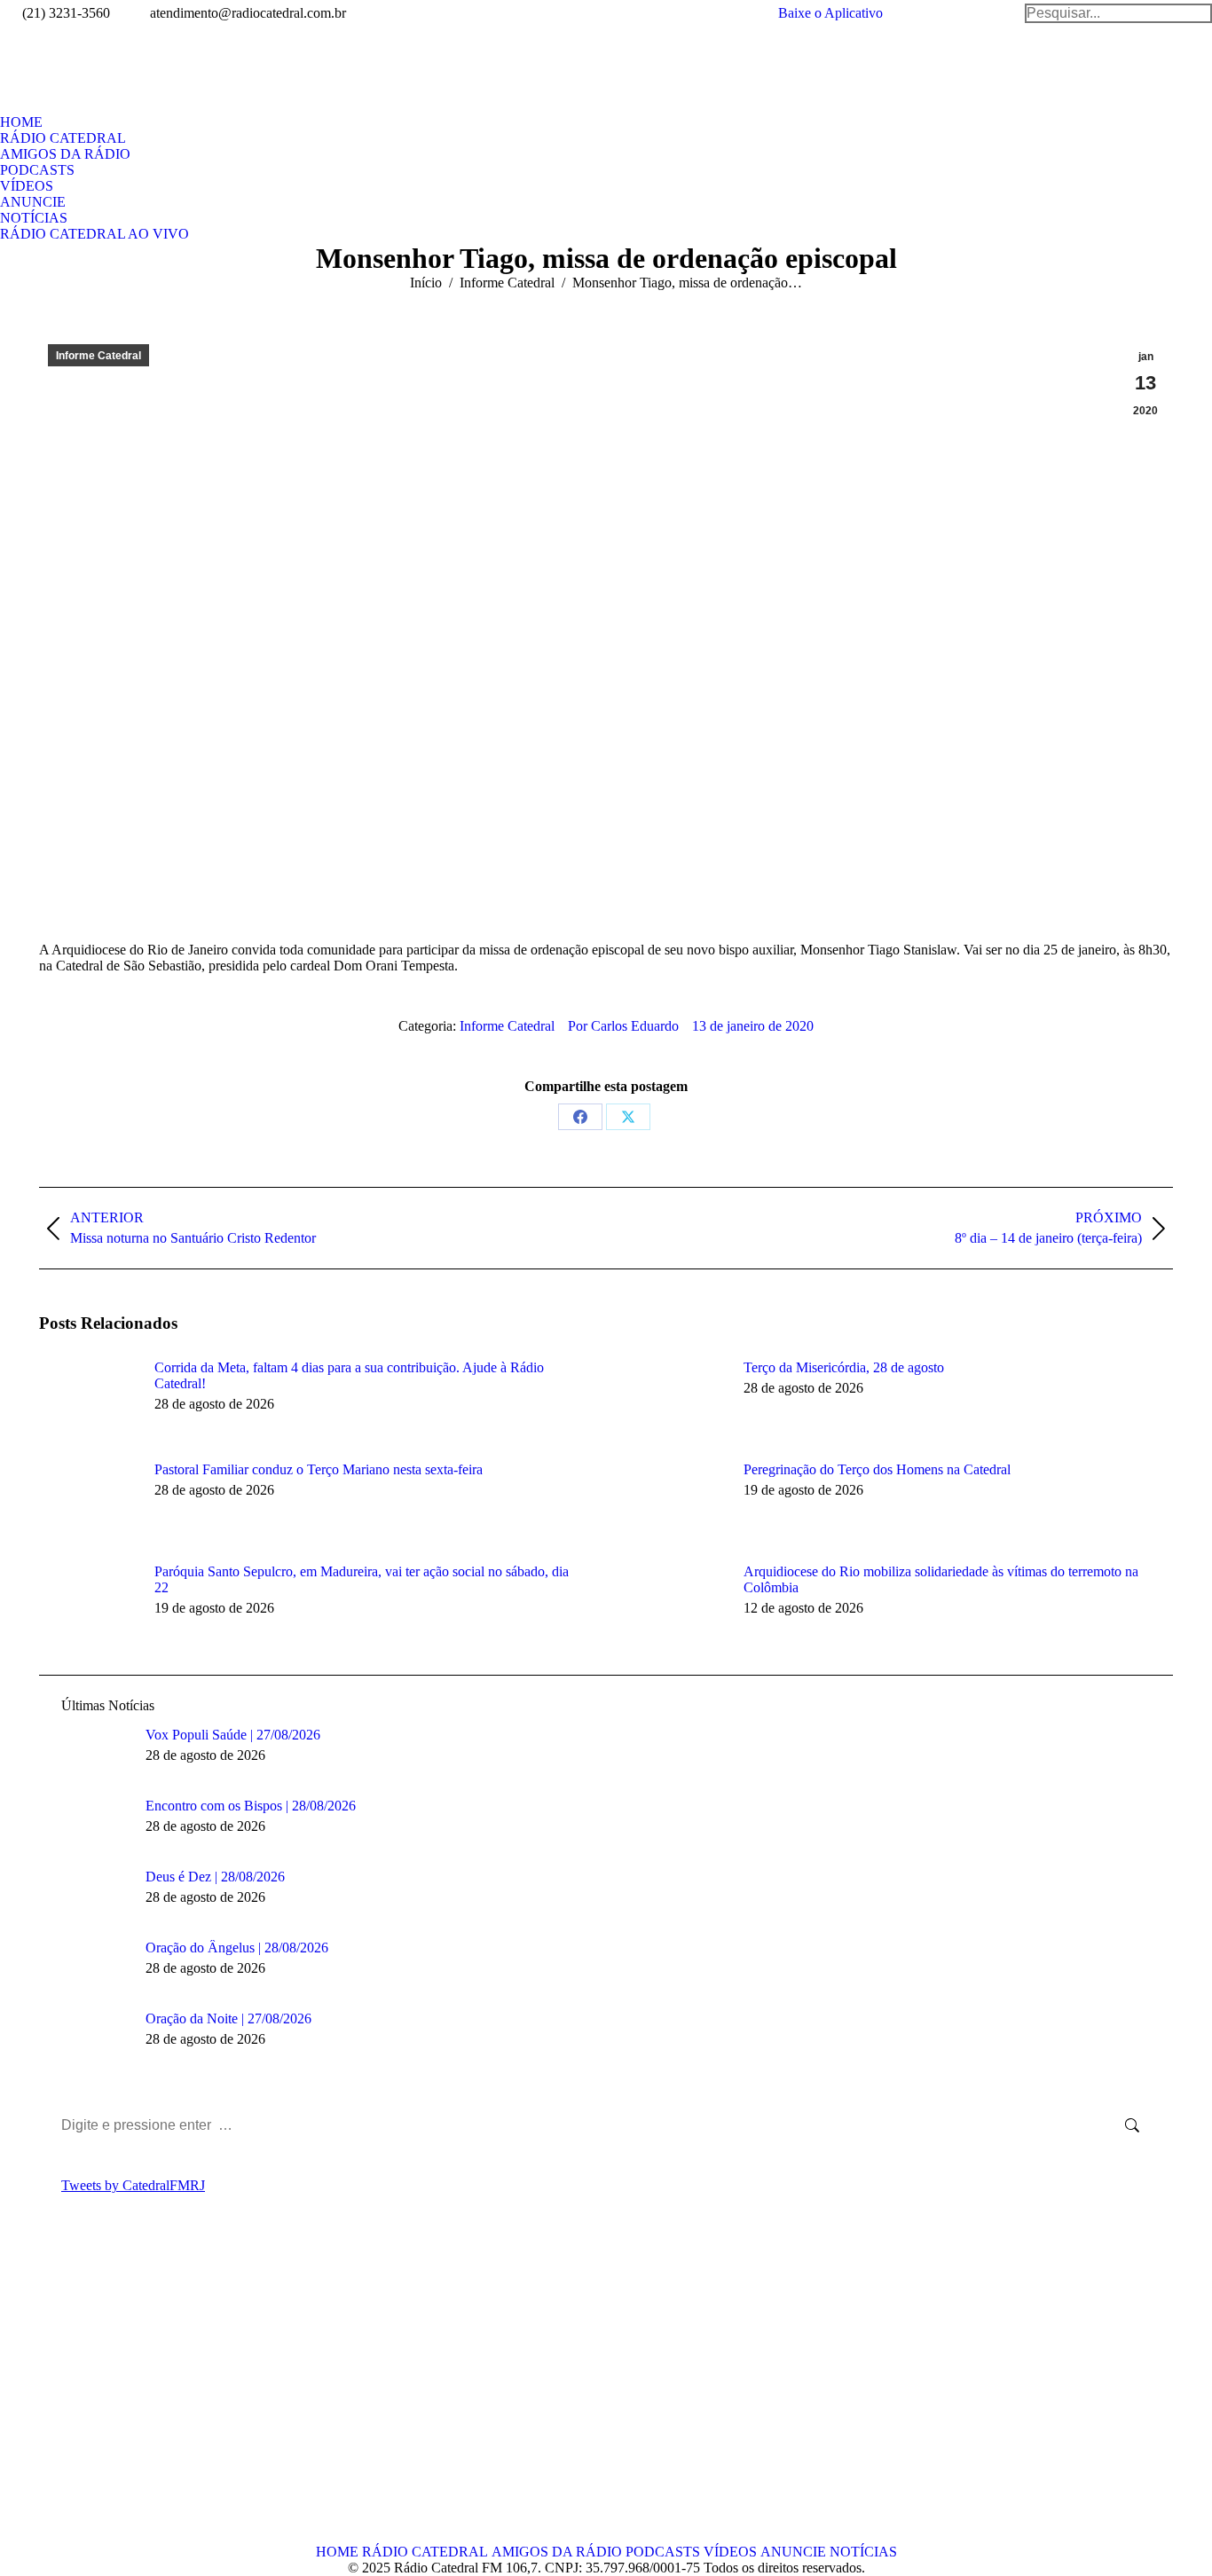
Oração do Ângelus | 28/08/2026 (237, 1948)
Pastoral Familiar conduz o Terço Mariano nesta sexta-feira (319, 1469)
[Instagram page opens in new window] (132, 2393)
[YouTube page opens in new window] (106, 2393)
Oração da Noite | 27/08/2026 (228, 2018)
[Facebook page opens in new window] (52, 2393)
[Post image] (88, 1400)
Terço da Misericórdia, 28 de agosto (844, 1367)
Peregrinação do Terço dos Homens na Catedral (877, 1469)
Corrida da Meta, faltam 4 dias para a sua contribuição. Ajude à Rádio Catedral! (349, 1375)
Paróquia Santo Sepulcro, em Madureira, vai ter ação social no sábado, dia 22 (362, 1579)
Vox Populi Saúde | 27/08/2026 (233, 1735)
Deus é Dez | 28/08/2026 (215, 1877)
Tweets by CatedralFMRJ (133, 2185)
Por (623, 1026)
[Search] (1118, 13)
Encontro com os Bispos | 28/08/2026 (251, 1806)
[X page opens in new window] (79, 2393)
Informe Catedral (98, 356)
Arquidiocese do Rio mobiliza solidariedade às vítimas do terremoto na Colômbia (941, 1579)
